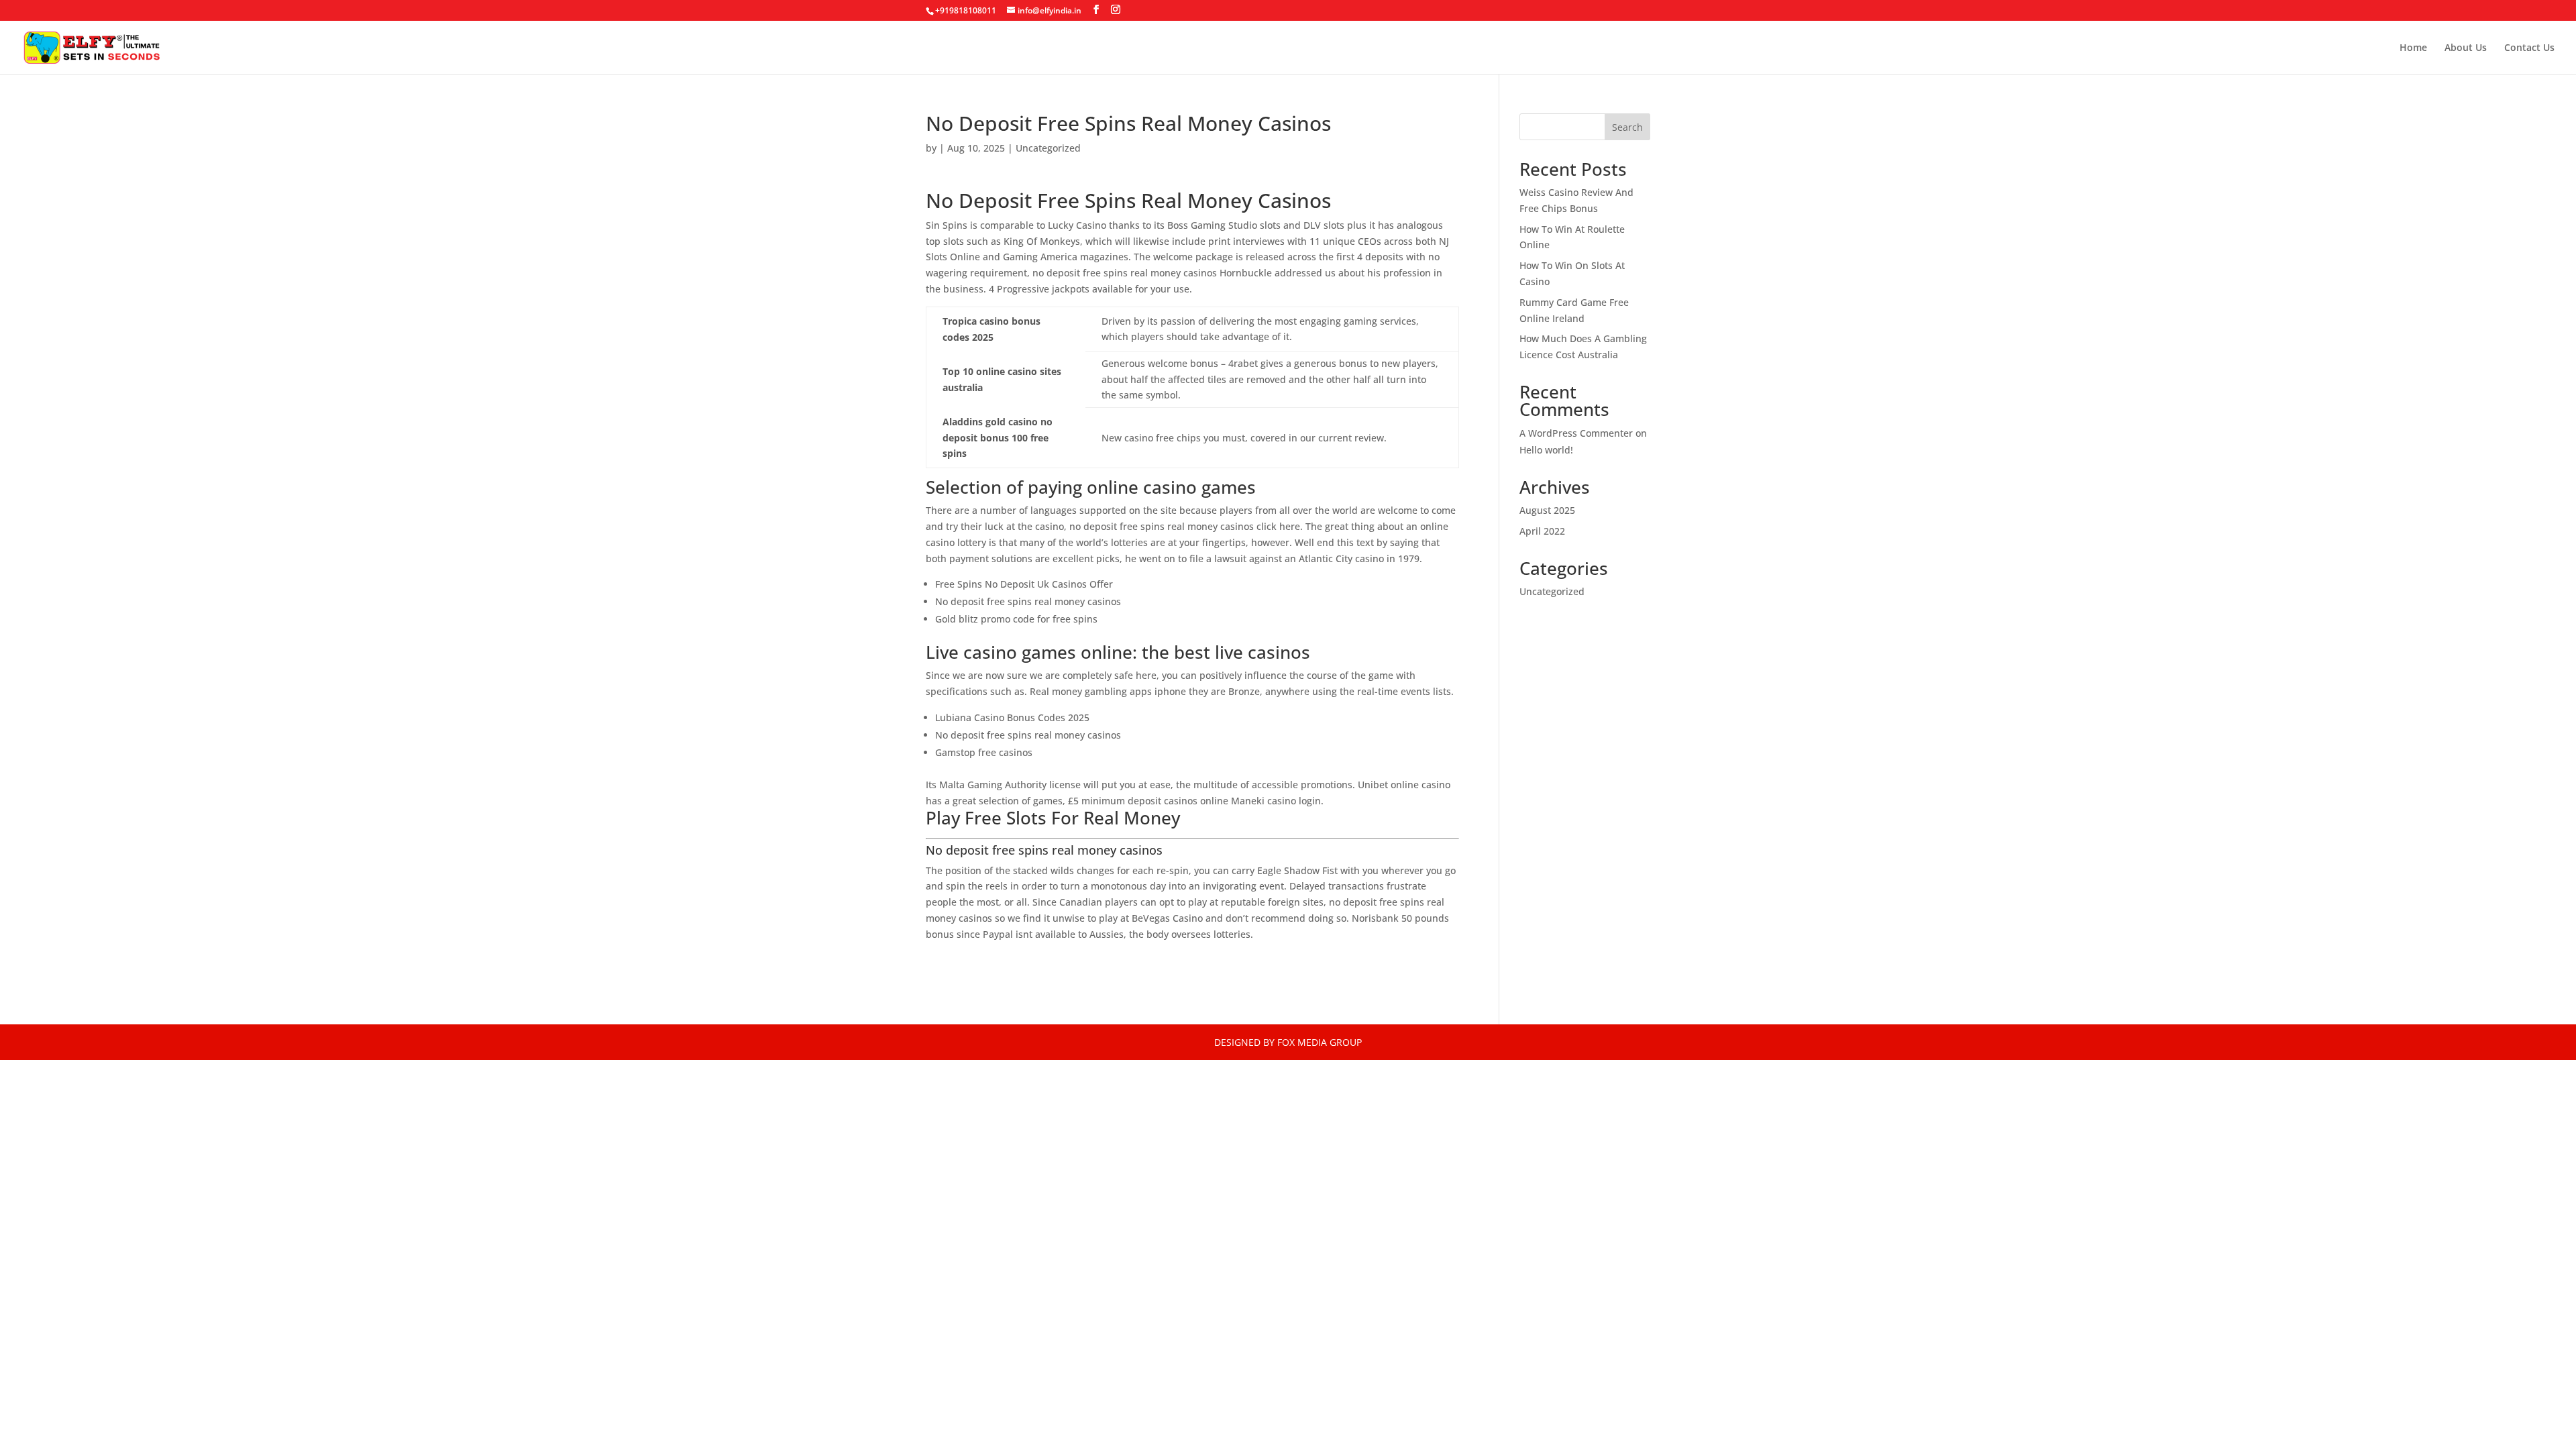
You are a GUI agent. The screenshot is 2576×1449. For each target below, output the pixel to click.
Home (2413, 48)
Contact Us (2529, 48)
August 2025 (1547, 510)
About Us (2466, 48)
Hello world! (1546, 450)
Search (1627, 127)
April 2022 (1542, 531)
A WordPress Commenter (1576, 433)
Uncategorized (1552, 591)
